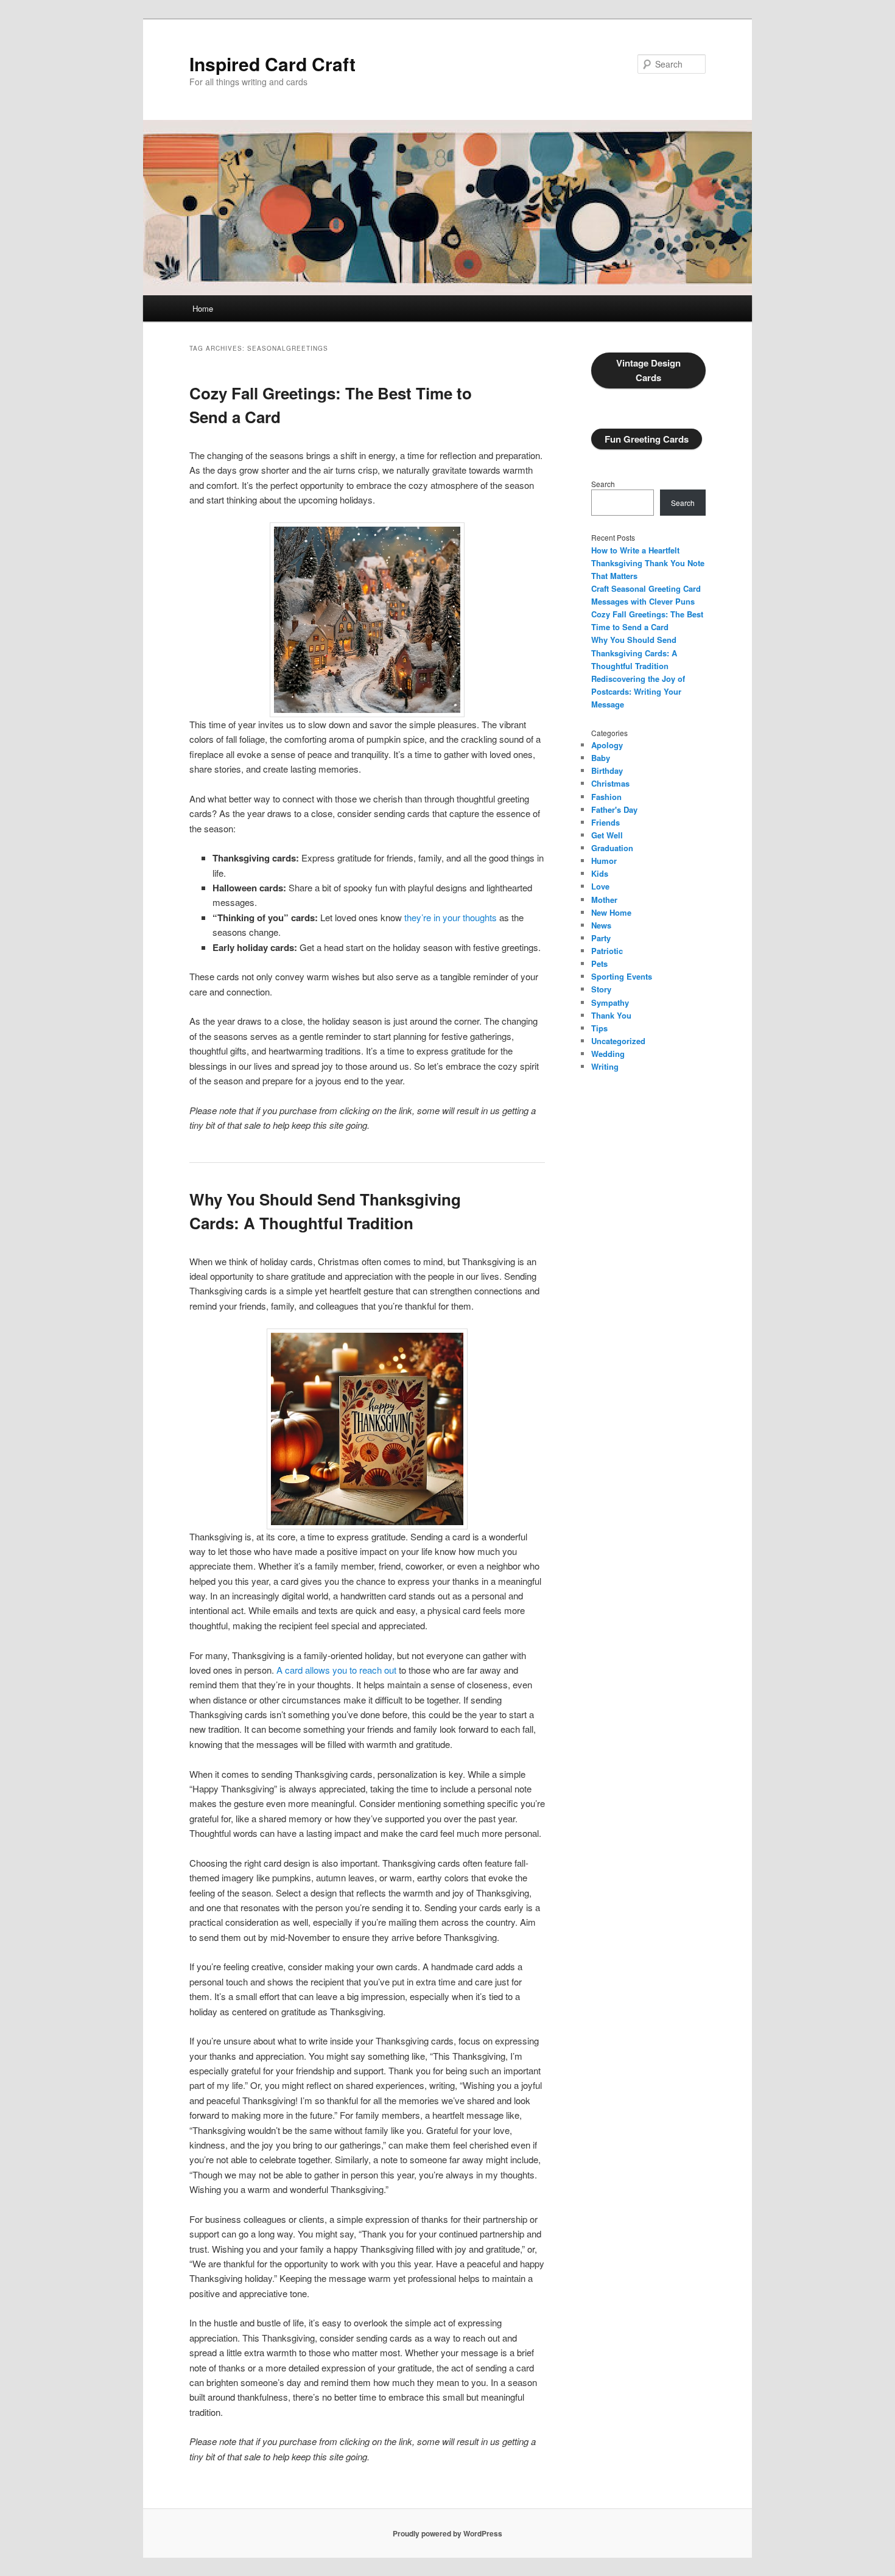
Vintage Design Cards (648, 370)
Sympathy (610, 1002)
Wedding (608, 1054)
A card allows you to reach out (336, 1670)
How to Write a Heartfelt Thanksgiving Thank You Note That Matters (648, 563)
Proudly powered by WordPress (447, 2533)
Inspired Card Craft (272, 64)
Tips (599, 1028)
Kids (600, 873)
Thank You (611, 1015)
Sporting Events (622, 976)
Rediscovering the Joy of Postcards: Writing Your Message (638, 691)
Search (603, 484)
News (601, 925)
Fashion (606, 797)
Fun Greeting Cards (647, 439)
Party (601, 938)
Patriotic (607, 951)
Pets (599, 963)
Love (600, 886)
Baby (601, 758)
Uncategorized (618, 1041)
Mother (604, 900)
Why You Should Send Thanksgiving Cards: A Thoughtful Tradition (634, 652)
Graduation (612, 848)
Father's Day (614, 809)
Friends (605, 822)
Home (203, 308)
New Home (611, 912)
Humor (604, 861)
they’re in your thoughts (451, 917)
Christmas (610, 783)
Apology (607, 745)
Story (601, 989)
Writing (605, 1066)
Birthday (607, 770)
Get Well (607, 835)
